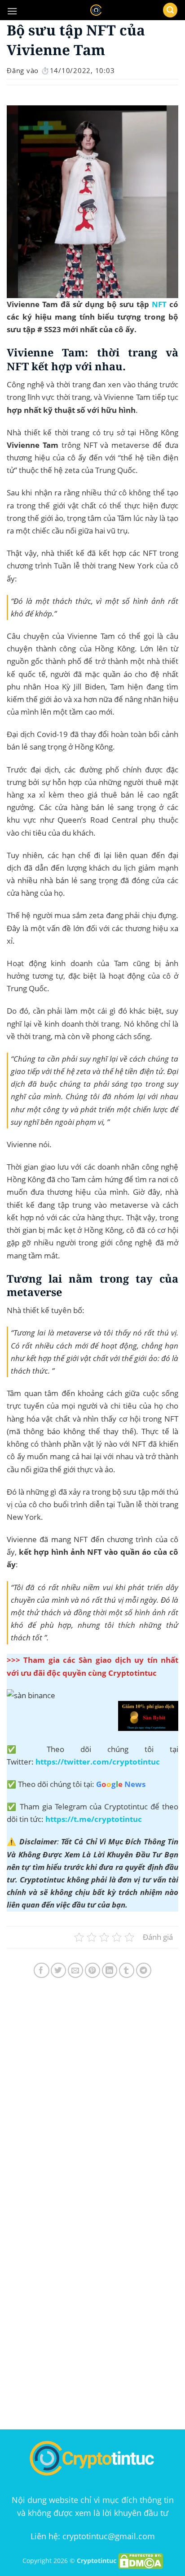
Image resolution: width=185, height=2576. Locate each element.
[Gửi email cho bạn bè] (76, 1971)
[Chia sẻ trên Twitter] (59, 1971)
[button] (12, 11)
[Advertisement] (92, 2101)
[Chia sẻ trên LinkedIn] (110, 1971)
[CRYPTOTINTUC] (96, 10)
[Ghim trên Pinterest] (93, 1971)
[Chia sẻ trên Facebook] (42, 1971)
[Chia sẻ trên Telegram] (144, 1971)
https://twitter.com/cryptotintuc (98, 1762)
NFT (159, 304)
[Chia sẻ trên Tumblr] (127, 1971)
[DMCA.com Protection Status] (141, 2561)
